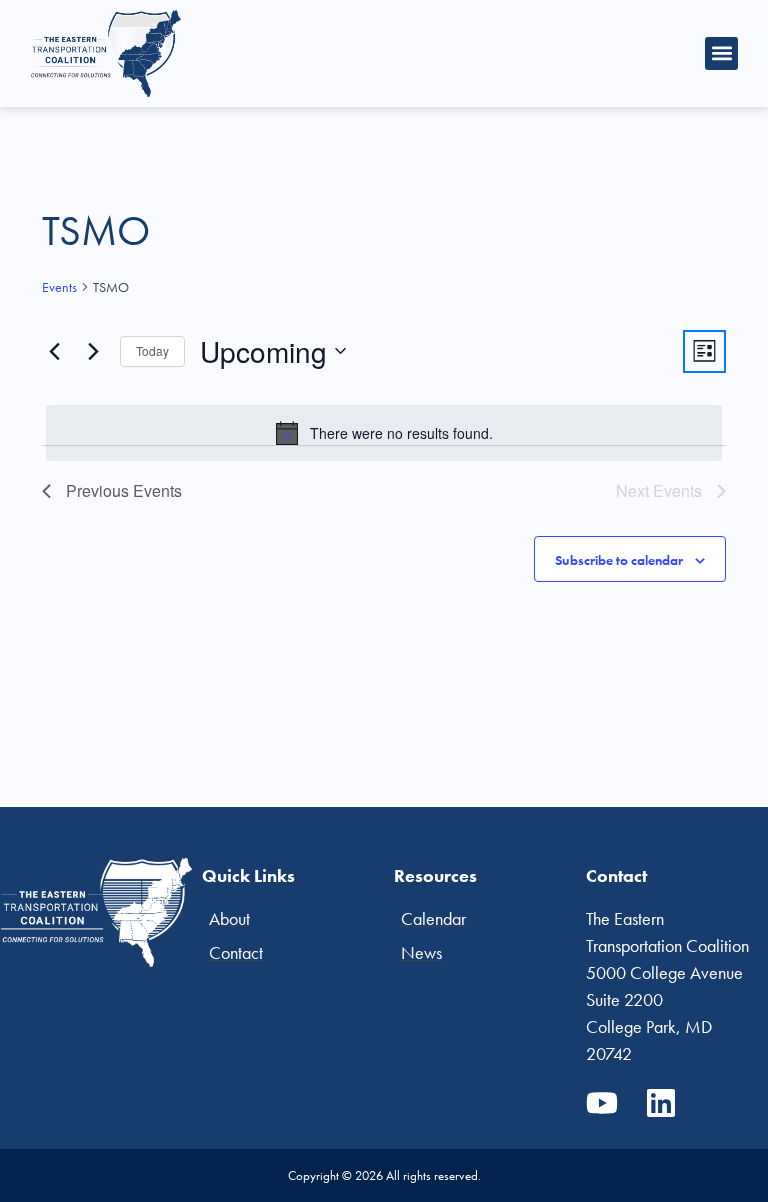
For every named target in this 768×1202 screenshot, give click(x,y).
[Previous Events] (54, 351)
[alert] (384, 433)
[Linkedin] (661, 1103)
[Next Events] (93, 351)
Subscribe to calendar (619, 560)
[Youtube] (602, 1103)
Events (59, 287)
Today (152, 350)
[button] (721, 53)
